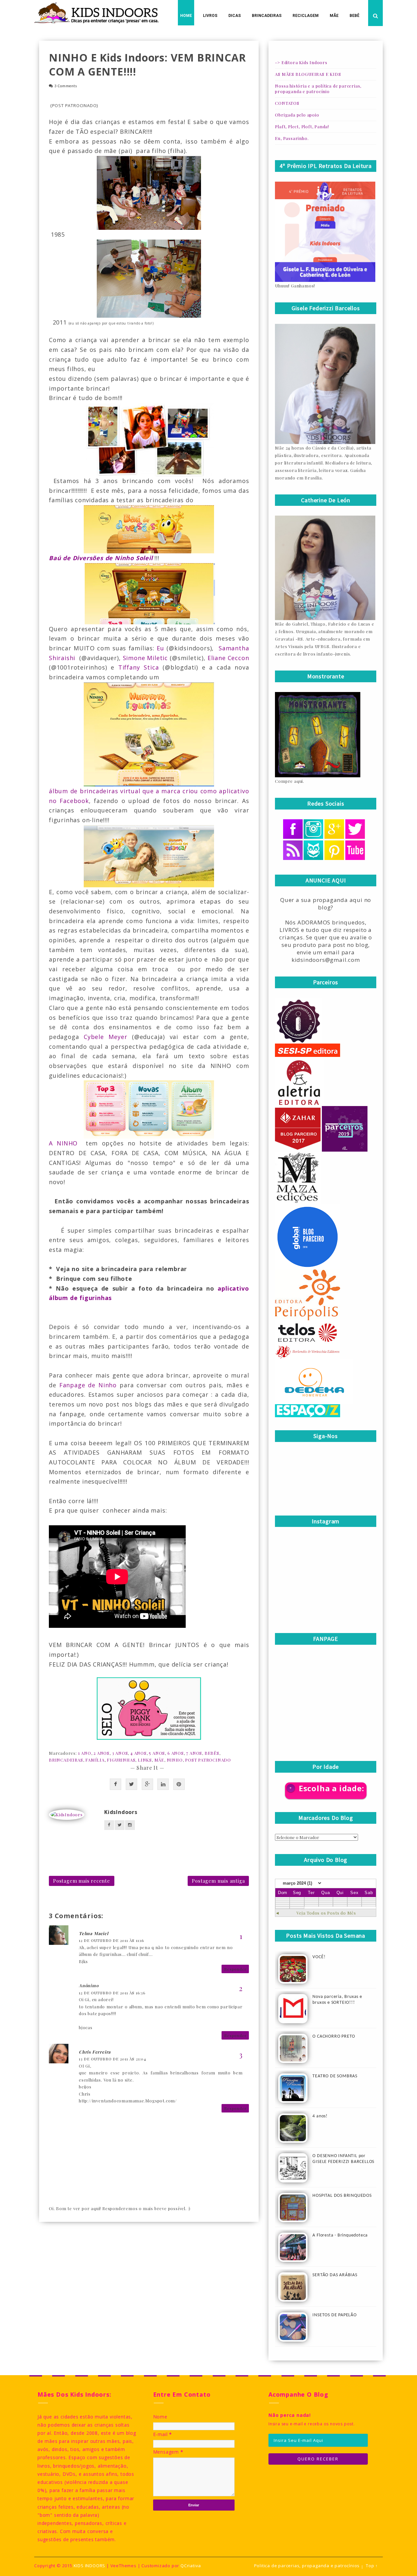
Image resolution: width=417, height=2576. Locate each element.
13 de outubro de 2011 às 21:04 (113, 2059)
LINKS (145, 1760)
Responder (235, 1969)
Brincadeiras (267, 16)
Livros (210, 16)
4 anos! (320, 2116)
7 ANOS (194, 1753)
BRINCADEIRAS (66, 1760)
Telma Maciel (94, 1933)
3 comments (66, 86)
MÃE (159, 1760)
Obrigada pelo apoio (297, 115)
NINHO (175, 1760)
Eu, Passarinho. (292, 138)
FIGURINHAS (121, 1760)
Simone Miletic (145, 658)
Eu (160, 648)
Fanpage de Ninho (88, 1385)
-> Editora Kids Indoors (301, 62)
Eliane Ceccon (228, 658)
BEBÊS (212, 1753)
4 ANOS (138, 1753)
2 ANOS (101, 1753)
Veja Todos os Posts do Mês (326, 1913)
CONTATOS (287, 103)
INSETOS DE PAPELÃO (334, 2315)
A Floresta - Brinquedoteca (340, 2235)
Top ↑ (372, 2566)
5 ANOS (157, 1753)
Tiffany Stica (138, 667)
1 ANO (85, 1753)
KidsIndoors (121, 1812)
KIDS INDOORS (90, 2566)
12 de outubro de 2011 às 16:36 (112, 1993)
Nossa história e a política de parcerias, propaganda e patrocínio (318, 89)
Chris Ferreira (95, 2052)
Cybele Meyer (105, 1037)
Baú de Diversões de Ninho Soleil (101, 558)
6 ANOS (176, 1753)
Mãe (334, 16)
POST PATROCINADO (208, 1760)
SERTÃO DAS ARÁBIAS (335, 2275)
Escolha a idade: (331, 1788)
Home (186, 16)
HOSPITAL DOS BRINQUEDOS (342, 2196)
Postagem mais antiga (218, 1881)
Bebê (354, 16)
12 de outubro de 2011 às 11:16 (111, 1940)
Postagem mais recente (82, 1881)
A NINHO (63, 1143)
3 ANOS (120, 1753)
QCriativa (191, 2566)
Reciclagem (306, 16)
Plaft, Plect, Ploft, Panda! (302, 126)
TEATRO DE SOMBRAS (335, 2076)
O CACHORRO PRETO (334, 2036)
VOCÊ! (319, 1957)
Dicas (235, 16)
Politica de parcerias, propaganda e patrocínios (307, 2566)
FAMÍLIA (95, 1760)
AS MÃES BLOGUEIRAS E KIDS (308, 74)
